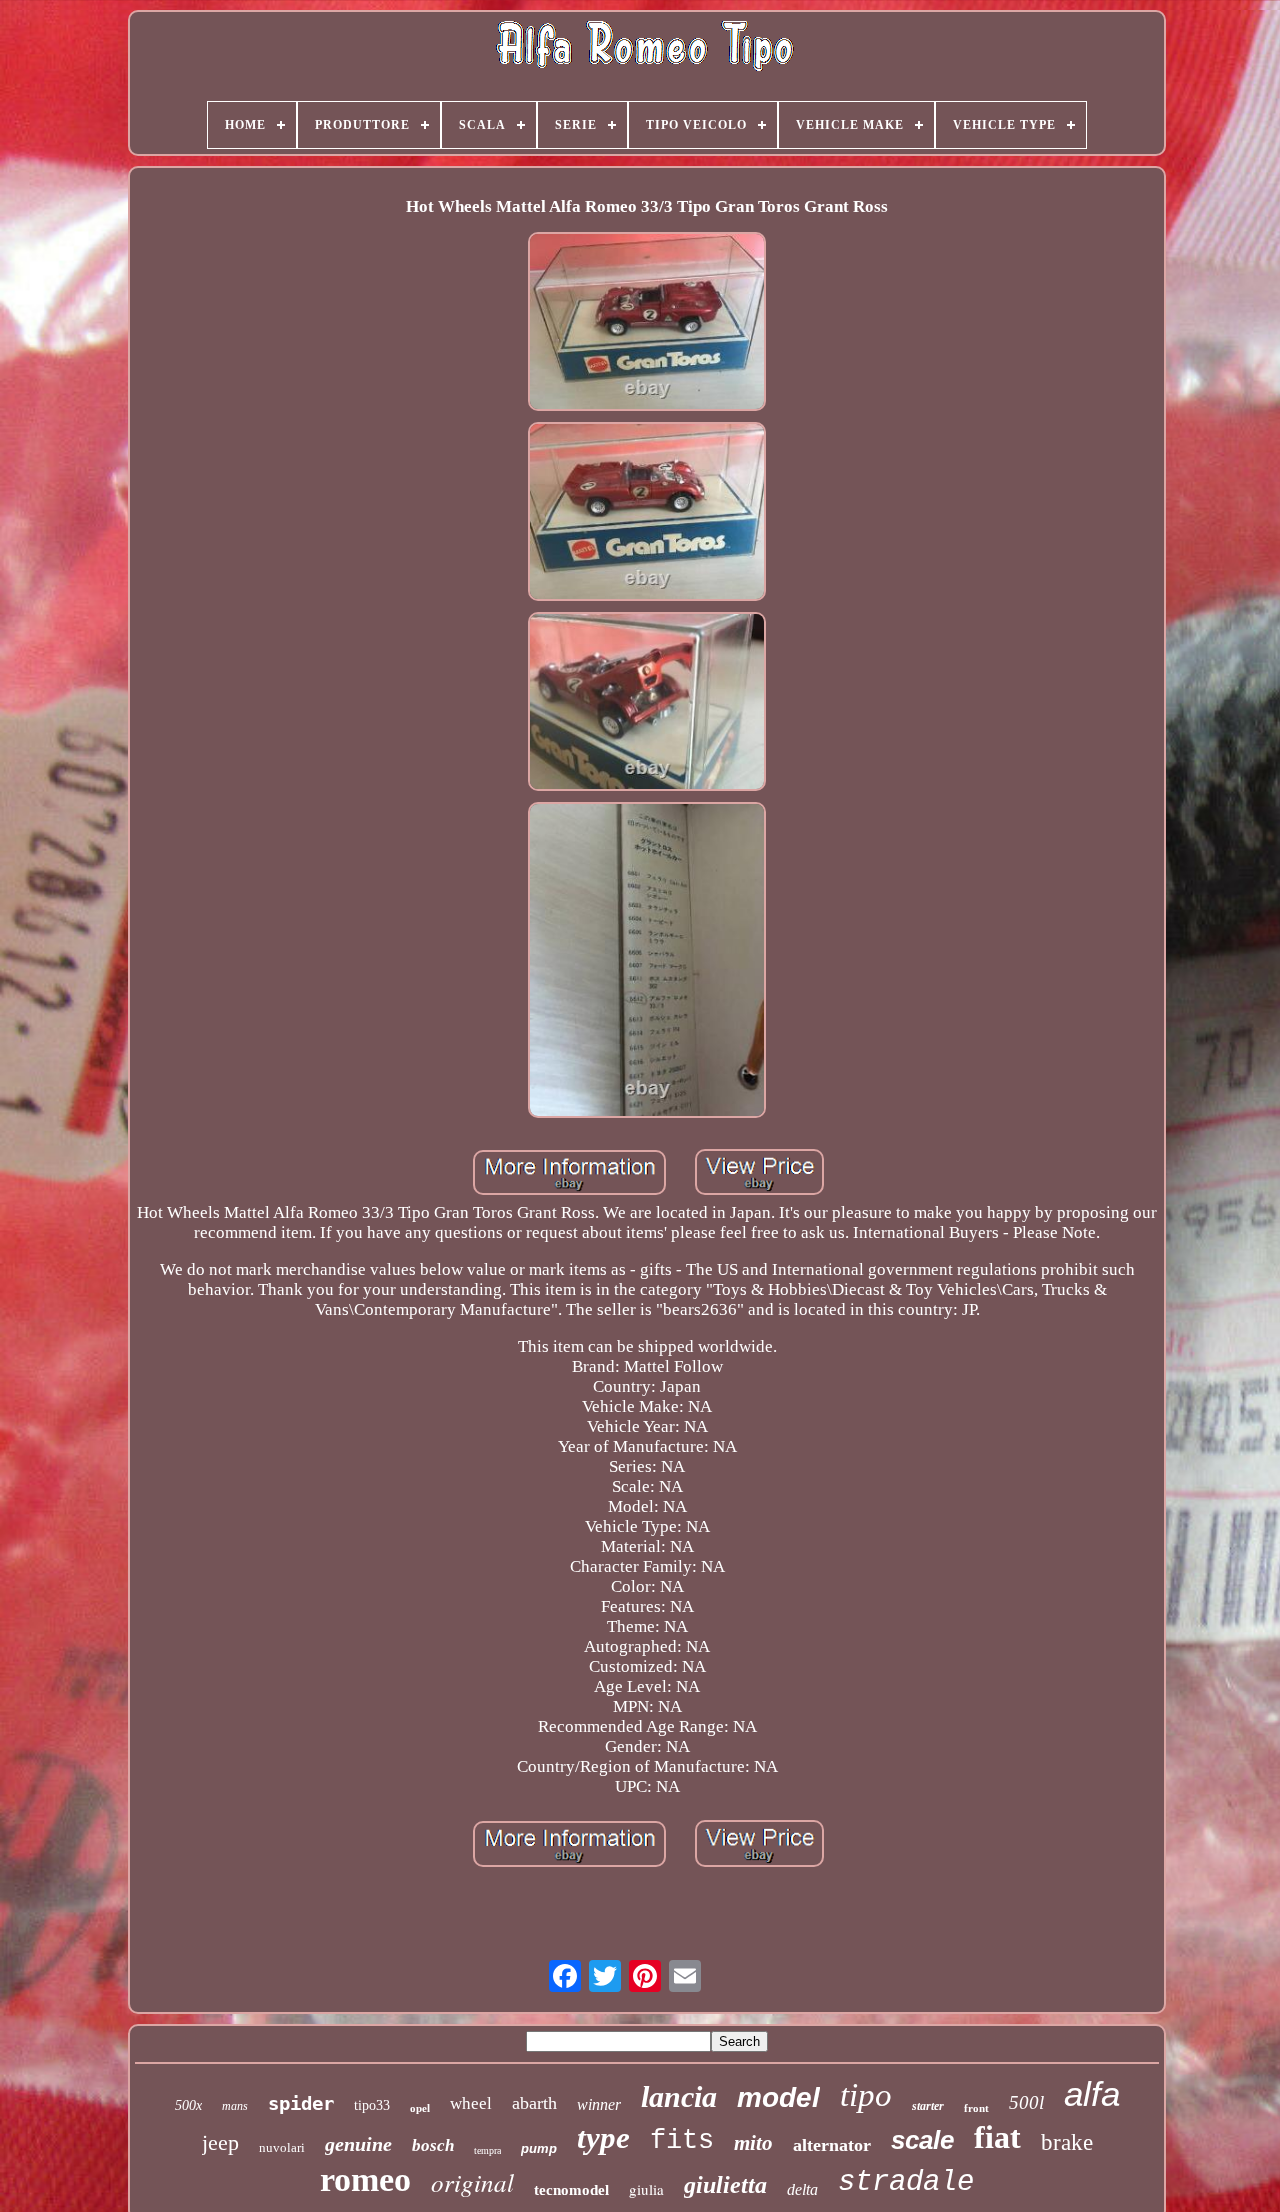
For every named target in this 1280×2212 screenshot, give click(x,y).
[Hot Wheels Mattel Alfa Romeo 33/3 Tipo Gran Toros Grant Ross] (647, 324)
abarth (534, 2103)
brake (1067, 2142)
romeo (365, 2179)
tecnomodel (571, 2190)
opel (420, 2108)
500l (1026, 2102)
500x (188, 2105)
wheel (471, 2103)
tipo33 (372, 2105)
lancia (679, 2096)
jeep (220, 2142)
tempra (487, 2150)
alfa (1092, 2093)
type (603, 2137)
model (778, 2097)
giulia (646, 2189)
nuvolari (282, 2147)
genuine (358, 2144)
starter (928, 2106)
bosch (433, 2145)
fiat (997, 2137)
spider (301, 2103)
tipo (866, 2095)
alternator (832, 2145)
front (976, 2108)
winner (599, 2104)
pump (539, 2148)
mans (235, 2106)
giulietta (725, 2185)
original (472, 2182)
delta (802, 2189)
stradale (906, 2182)
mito (753, 2143)
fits (682, 2141)
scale (922, 2140)
